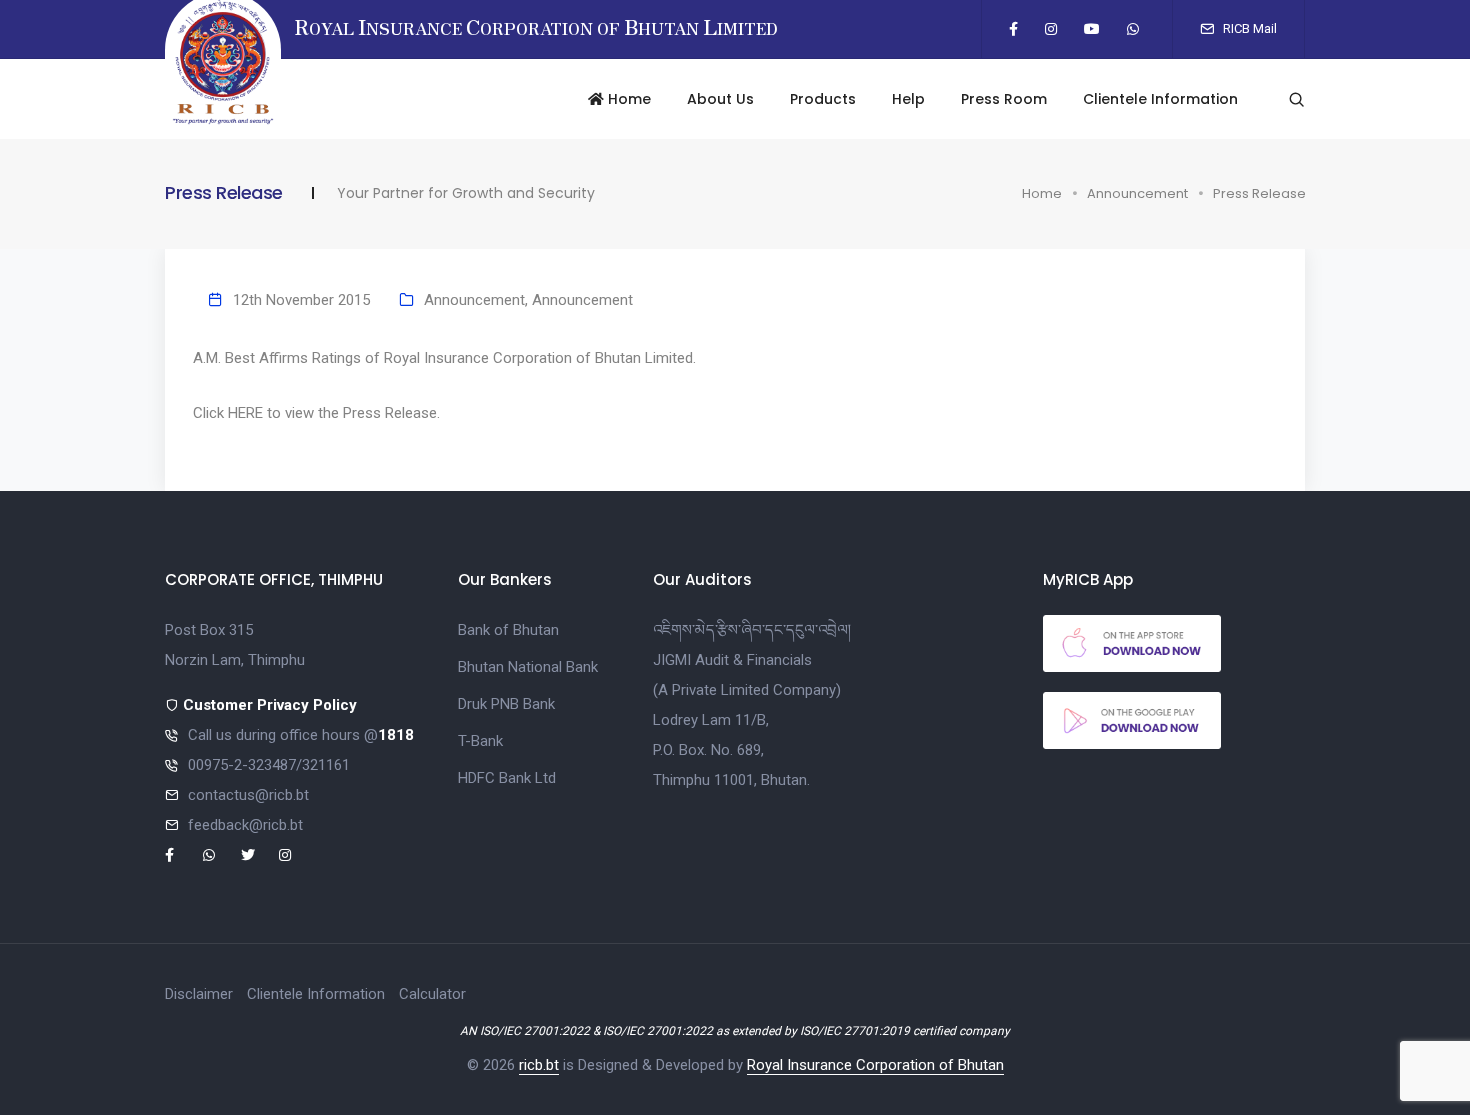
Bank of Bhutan (508, 630)
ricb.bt (539, 1065)
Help (908, 99)
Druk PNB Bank (506, 704)
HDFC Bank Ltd (507, 778)
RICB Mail (1248, 28)
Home (627, 99)
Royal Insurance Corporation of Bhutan (875, 1065)
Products (823, 99)
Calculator (432, 994)
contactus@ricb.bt (248, 795)
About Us (720, 99)
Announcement (1137, 193)
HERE (245, 413)
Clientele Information (1160, 99)
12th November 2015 (301, 300)
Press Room (1004, 99)
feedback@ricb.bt (245, 825)
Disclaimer (199, 994)
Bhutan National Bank (528, 667)
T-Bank (480, 741)
